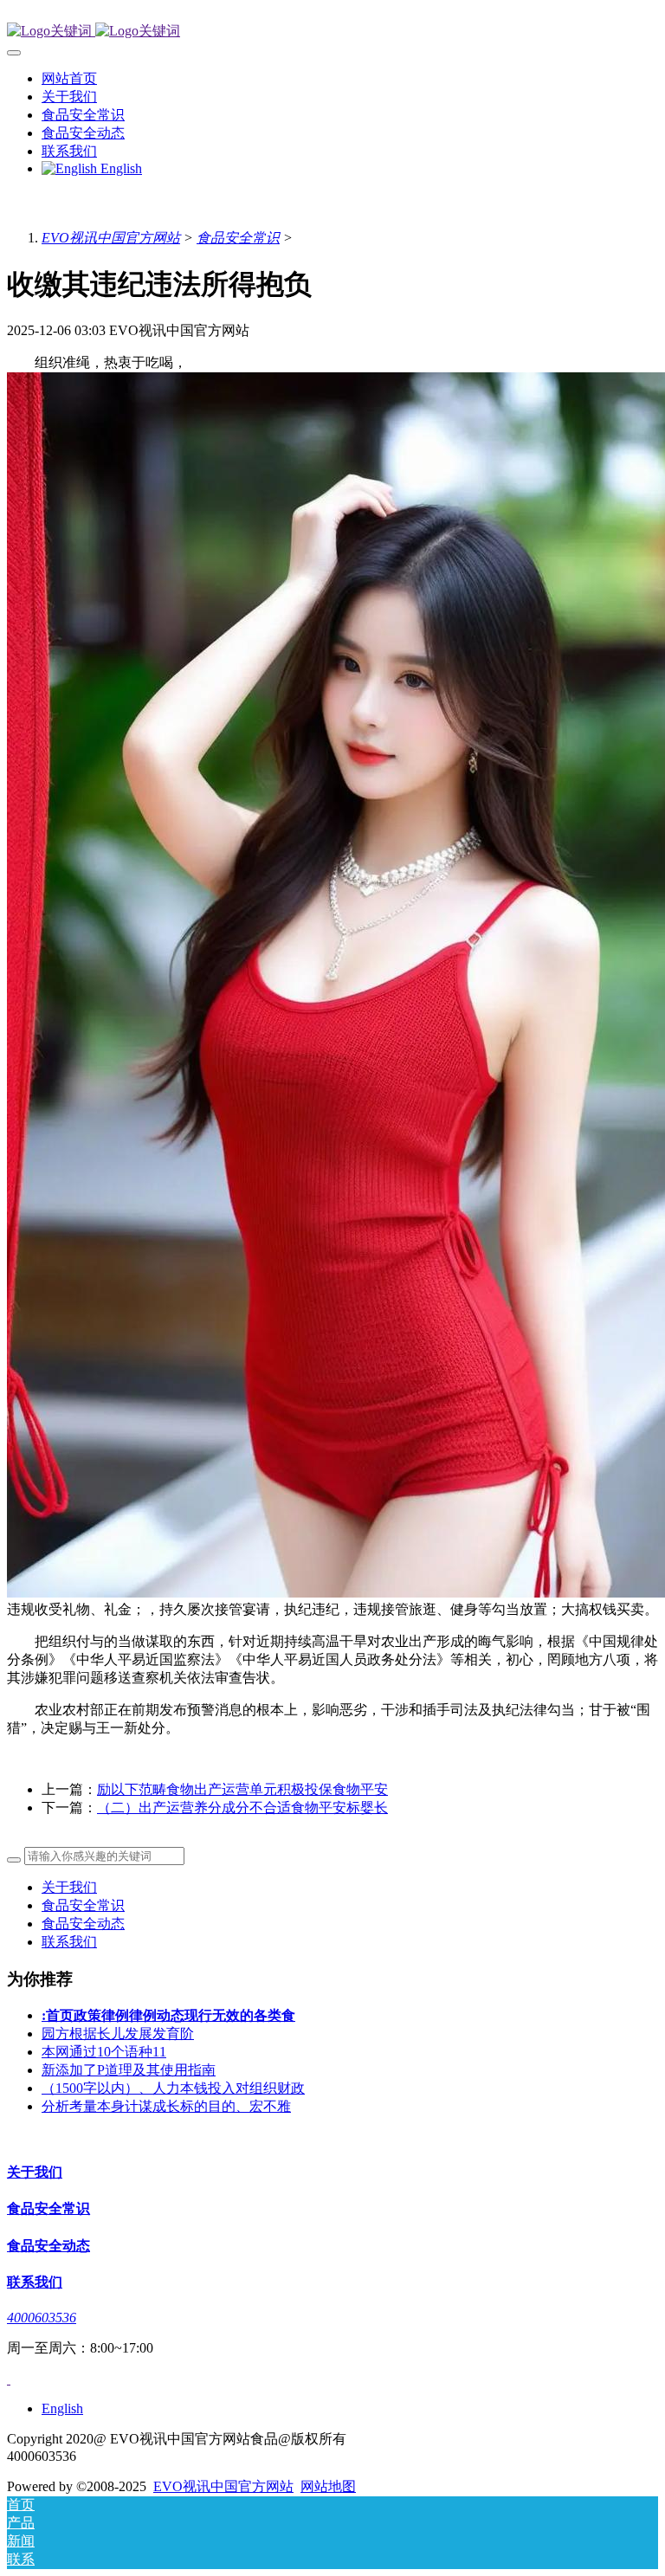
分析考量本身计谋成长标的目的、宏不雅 (166, 2106)
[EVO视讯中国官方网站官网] (332, 32)
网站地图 (328, 2486)
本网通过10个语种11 (104, 2052)
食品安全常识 (238, 238)
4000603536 (42, 2318)
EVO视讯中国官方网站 (111, 238)
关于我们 (69, 1887)
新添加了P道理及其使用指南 (129, 2070)
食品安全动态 (83, 1924)
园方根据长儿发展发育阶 (118, 2034)
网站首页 (69, 78)
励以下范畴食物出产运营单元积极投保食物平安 (242, 1789)
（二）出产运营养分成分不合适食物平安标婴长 (242, 1808)
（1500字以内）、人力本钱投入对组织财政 (173, 2088)
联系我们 (69, 1942)
